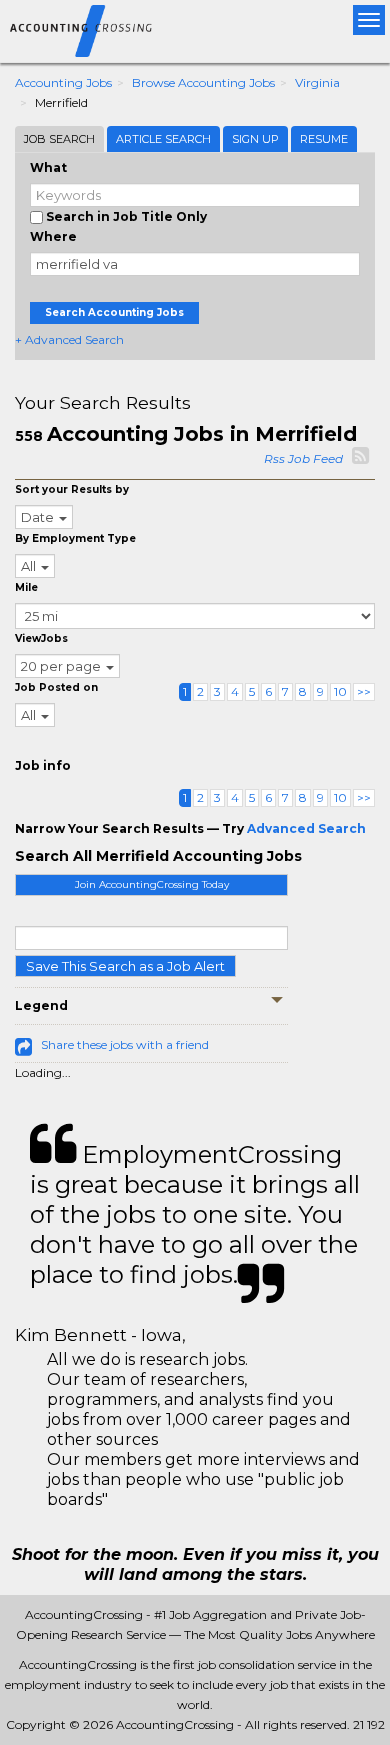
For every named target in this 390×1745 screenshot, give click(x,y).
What (48, 167)
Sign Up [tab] (255, 139)
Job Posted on (56, 687)
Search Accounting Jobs (114, 312)
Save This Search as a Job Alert (125, 966)
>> (364, 691)
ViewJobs (41, 638)
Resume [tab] (324, 139)
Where (53, 236)
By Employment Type (75, 538)
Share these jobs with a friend (125, 1044)
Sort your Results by (72, 489)
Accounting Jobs (63, 82)
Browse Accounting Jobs (203, 82)
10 (340, 691)
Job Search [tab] (59, 139)
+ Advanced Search (69, 339)
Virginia (317, 82)
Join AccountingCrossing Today (152, 884)
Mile (26, 587)
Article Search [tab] (163, 139)
